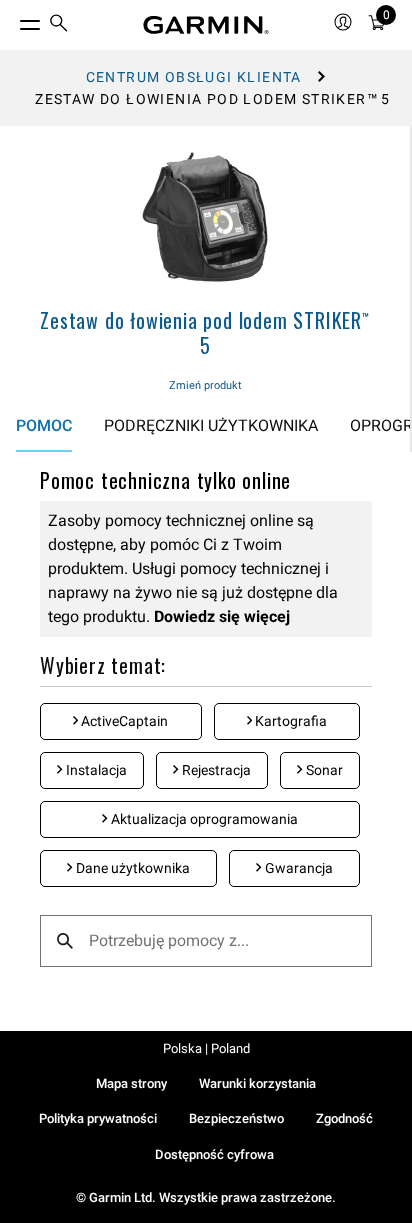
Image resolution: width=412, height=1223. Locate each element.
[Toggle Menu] (12, 20)
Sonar (323, 770)
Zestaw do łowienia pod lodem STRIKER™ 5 (205, 332)
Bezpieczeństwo (236, 1118)
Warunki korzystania (257, 1083)
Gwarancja (297, 868)
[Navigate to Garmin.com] (206, 25)
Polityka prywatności (98, 1118)
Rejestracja (215, 770)
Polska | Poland (206, 1048)
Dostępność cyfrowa (214, 1154)
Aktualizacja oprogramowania (203, 819)
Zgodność (344, 1118)
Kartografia (289, 721)
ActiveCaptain (123, 721)
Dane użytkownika (131, 868)
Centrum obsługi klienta (194, 77)
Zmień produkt (205, 385)
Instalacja (95, 770)
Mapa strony (131, 1083)
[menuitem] (59, 25)
